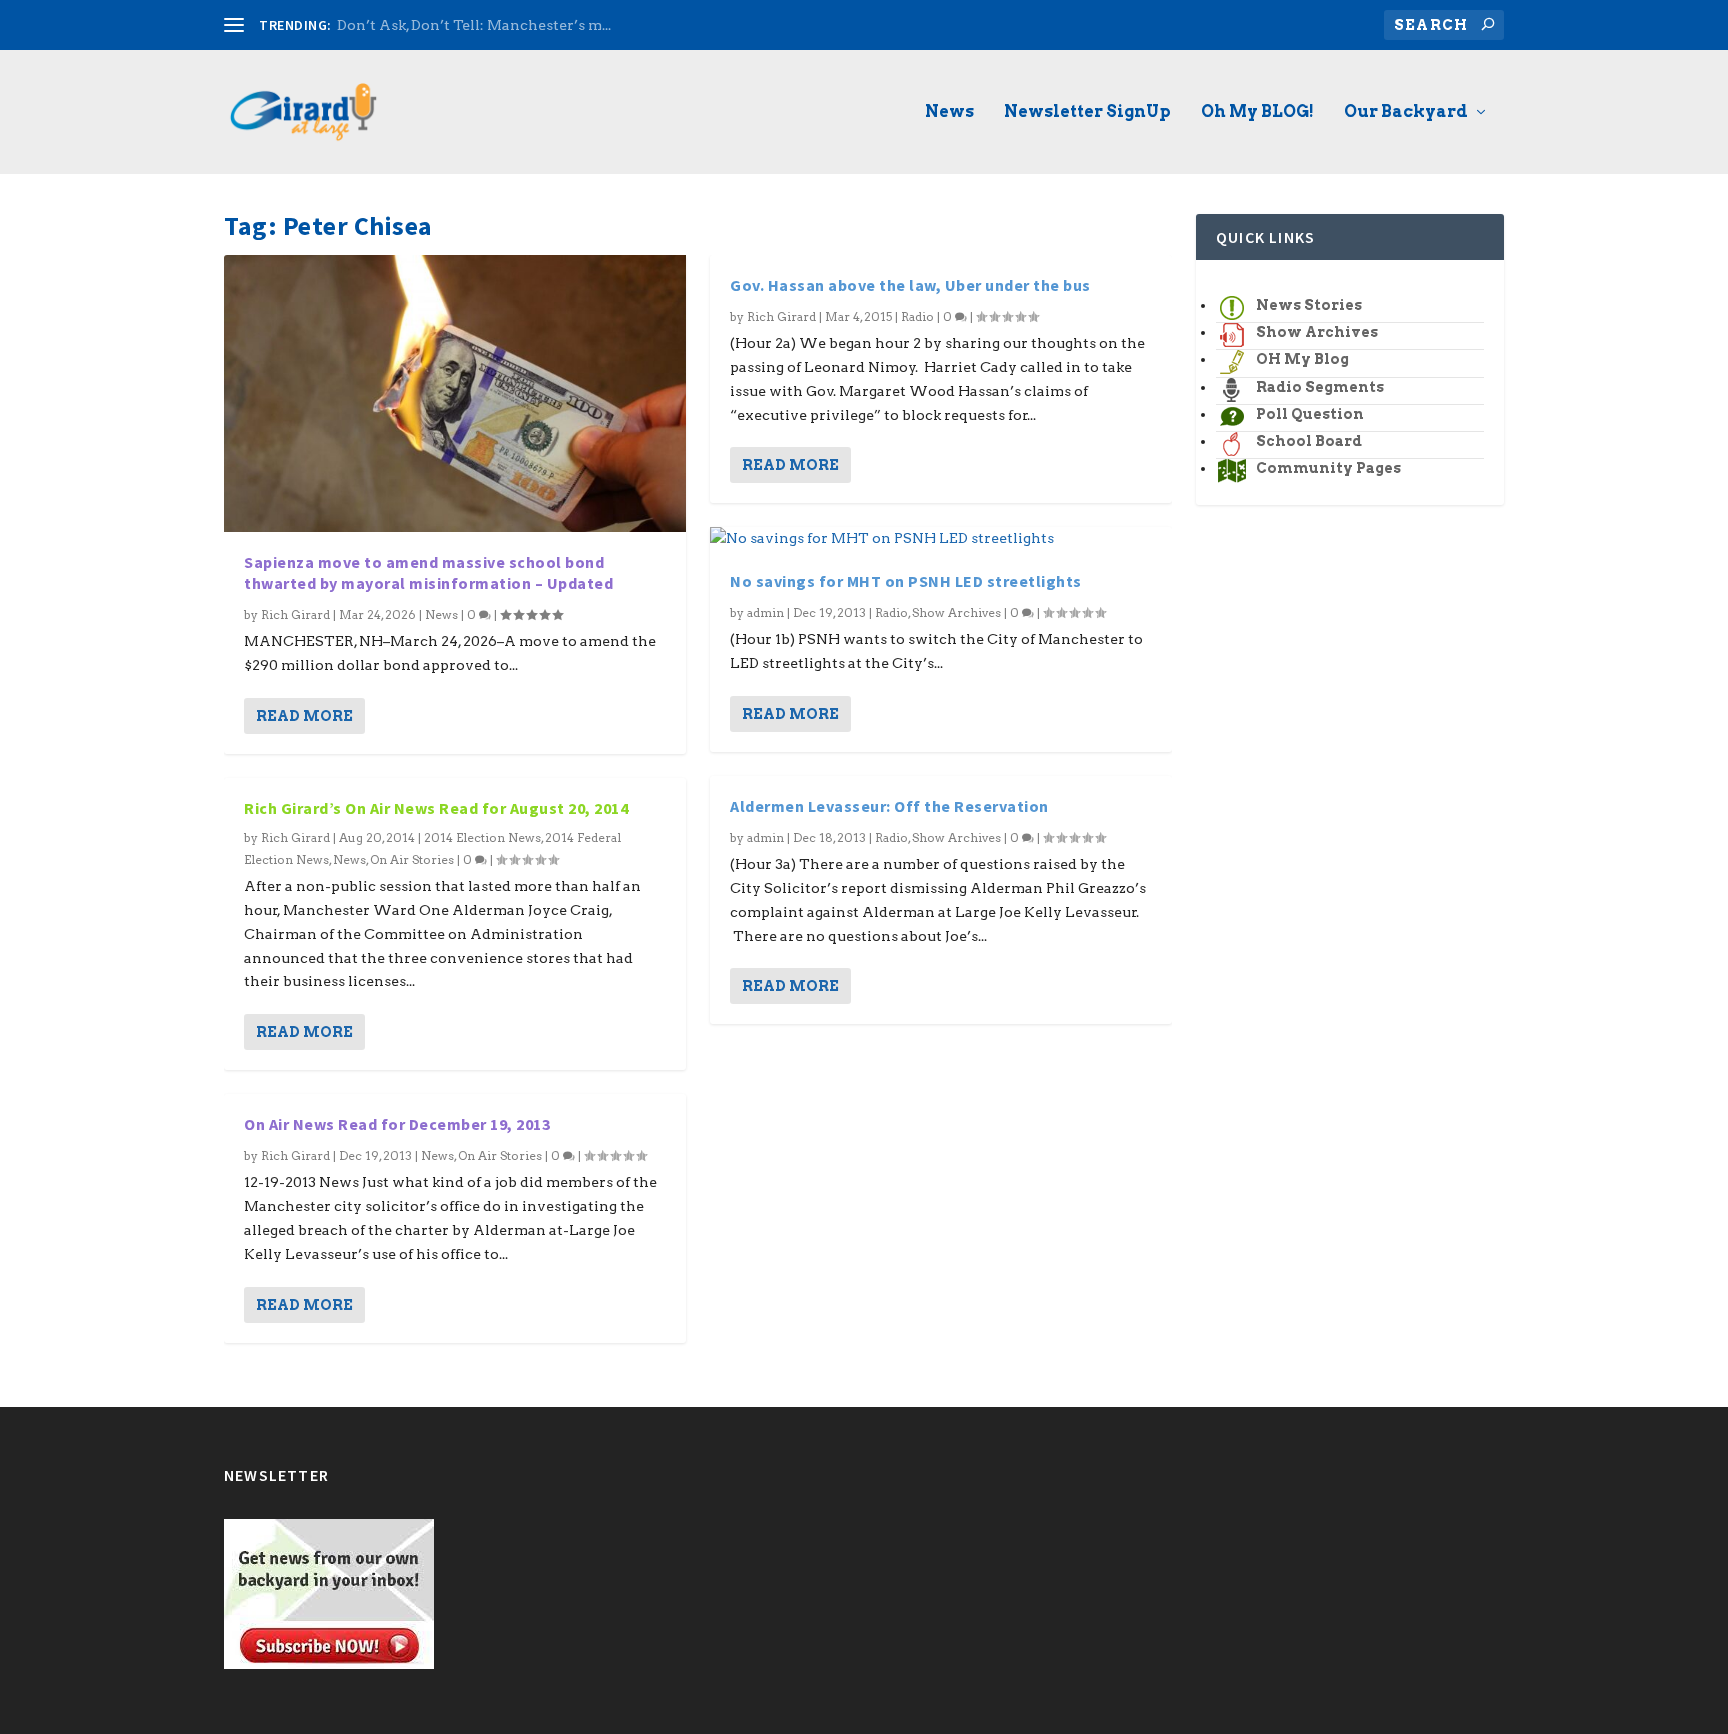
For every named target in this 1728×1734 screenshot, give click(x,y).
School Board (1309, 441)
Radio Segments (1320, 387)
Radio (917, 316)
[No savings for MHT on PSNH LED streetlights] (941, 539)
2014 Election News (482, 837)
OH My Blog (1302, 359)
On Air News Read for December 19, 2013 (397, 1124)
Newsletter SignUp (1087, 112)
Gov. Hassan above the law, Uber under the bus (910, 285)
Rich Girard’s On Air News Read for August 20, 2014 (436, 808)
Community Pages (1328, 468)
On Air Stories (412, 859)
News (949, 112)
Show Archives (956, 612)
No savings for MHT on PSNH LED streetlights (906, 581)
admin (765, 612)
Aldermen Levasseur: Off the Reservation (889, 806)
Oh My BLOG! (1257, 112)
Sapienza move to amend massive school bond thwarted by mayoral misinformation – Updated (428, 572)
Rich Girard (295, 614)
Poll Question (1310, 414)
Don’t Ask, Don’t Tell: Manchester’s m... (474, 25)
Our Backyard (1406, 112)
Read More (304, 716)
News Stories (1309, 305)
